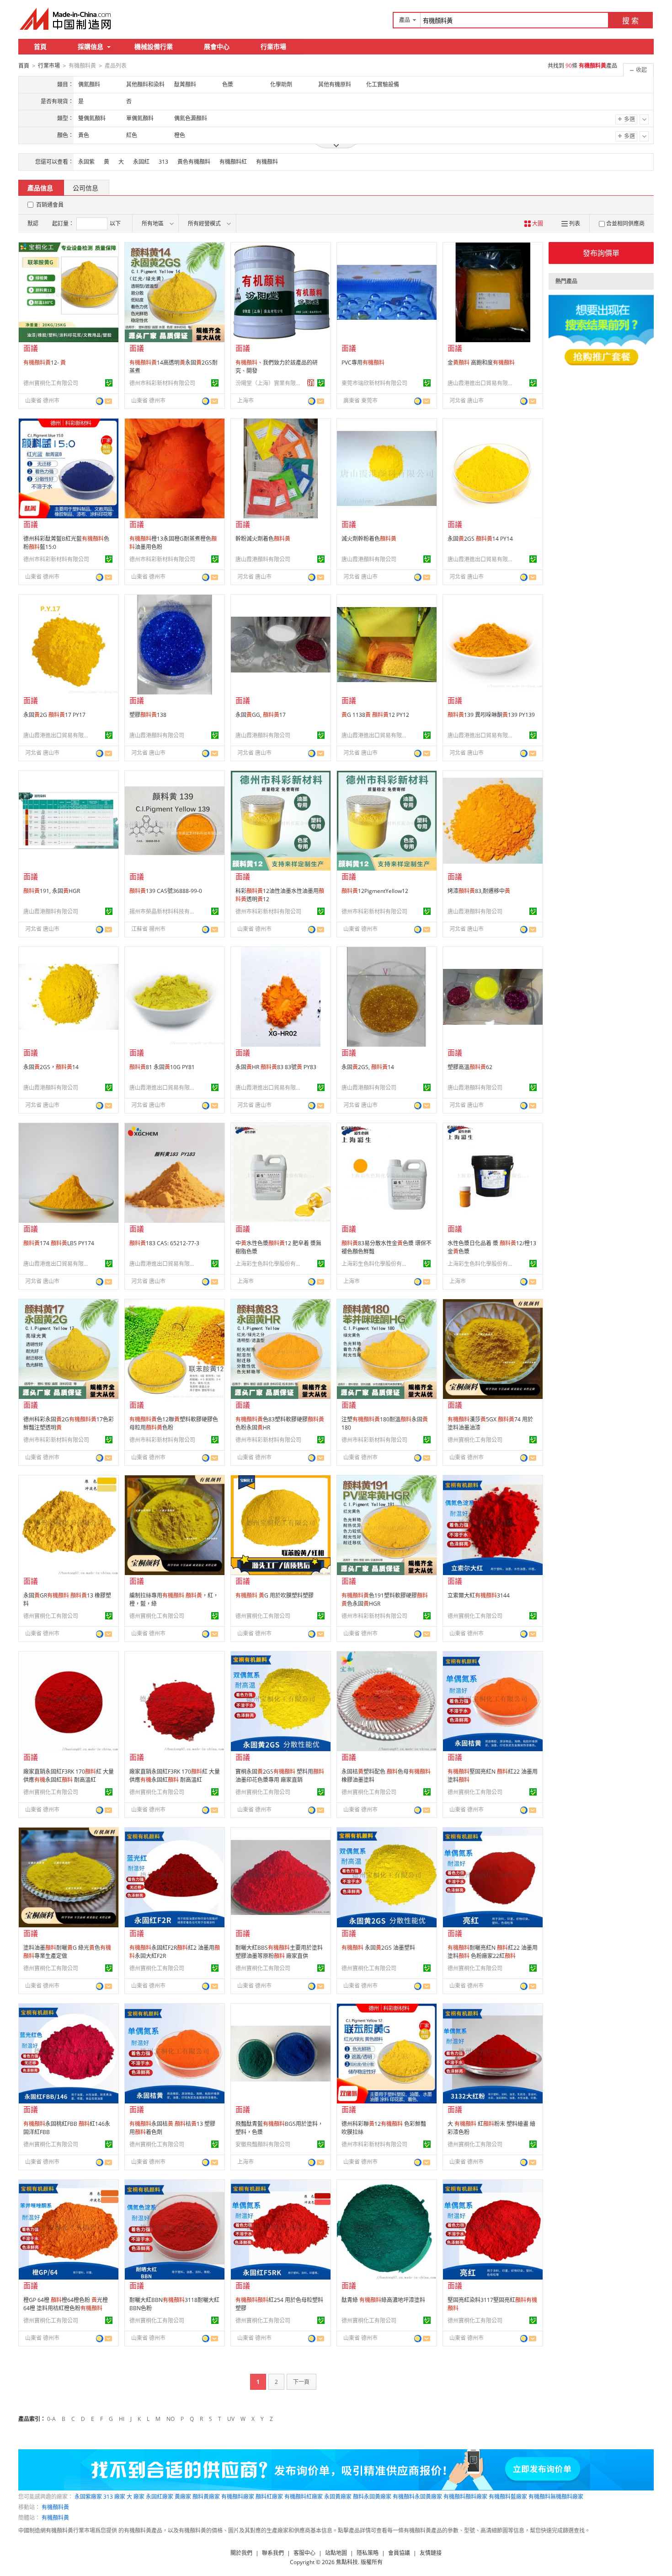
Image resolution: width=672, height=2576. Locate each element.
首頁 (40, 46)
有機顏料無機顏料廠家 (556, 2497)
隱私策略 (368, 2553)
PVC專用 (363, 363)
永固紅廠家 (160, 2497)
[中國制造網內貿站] (66, 19)
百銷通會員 (50, 205)
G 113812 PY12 (375, 715)
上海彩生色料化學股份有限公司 (270, 1264)
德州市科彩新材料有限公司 (162, 383)
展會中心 (217, 46)
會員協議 (399, 2553)
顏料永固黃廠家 (372, 2497)
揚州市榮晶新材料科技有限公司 (164, 912)
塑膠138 (148, 715)
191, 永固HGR (52, 891)
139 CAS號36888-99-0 (166, 891)
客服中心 (304, 2553)
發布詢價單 (601, 253)
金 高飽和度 (481, 363)
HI (122, 2419)
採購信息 (91, 46)
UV (231, 2419)
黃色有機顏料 (194, 162)
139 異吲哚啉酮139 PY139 (491, 715)
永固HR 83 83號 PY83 (276, 1067)
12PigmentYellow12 (375, 891)
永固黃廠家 (338, 2497)
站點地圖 (336, 2553)
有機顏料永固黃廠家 (417, 2497)
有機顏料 (267, 162)
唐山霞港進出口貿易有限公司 (482, 383)
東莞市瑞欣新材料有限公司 (374, 383)
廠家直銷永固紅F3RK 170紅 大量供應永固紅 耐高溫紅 (69, 1776)
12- (45, 363)
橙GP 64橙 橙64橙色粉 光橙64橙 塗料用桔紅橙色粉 (66, 2304)
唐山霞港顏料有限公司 (263, 559)
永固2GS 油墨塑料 (378, 1948)
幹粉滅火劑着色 (263, 539)
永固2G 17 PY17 (54, 715)
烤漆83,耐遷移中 (479, 891)
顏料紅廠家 (269, 2497)
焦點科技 (347, 2562)
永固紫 (86, 162)
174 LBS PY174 (59, 1243)
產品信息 (40, 188)
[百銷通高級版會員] (311, 383)
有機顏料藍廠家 (508, 2497)
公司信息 (85, 188)
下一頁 (301, 2382)
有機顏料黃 (55, 2507)
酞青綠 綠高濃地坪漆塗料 (383, 2300)
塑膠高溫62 (470, 1067)
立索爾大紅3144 (479, 1595)
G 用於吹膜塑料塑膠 (275, 1595)
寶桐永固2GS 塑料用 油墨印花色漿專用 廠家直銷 (280, 1776)
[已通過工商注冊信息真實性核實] (109, 383)
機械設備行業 (154, 46)
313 (163, 162)
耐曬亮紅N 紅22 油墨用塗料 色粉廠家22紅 (493, 1952)
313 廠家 (114, 2497)
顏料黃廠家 (206, 2497)
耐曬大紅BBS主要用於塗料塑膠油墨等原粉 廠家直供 (279, 1952)
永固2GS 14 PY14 (480, 539)
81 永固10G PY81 (162, 1067)
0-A (51, 2419)
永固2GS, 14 (368, 1067)
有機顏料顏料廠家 (465, 2497)
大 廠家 (136, 2497)
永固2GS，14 (51, 1067)
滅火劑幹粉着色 (369, 539)
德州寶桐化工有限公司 (51, 383)
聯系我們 (273, 2553)
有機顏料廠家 (238, 2497)
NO (171, 2419)
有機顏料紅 (233, 162)
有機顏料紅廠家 (304, 2497)
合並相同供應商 (625, 223)
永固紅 (141, 162)
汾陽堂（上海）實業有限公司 (270, 383)
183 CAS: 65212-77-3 (164, 1243)
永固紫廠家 (88, 2497)
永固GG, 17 (261, 715)
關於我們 (241, 2553)
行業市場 (273, 46)
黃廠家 (183, 2497)
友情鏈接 (431, 2553)
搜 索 (630, 21)
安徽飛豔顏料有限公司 (263, 2144)
